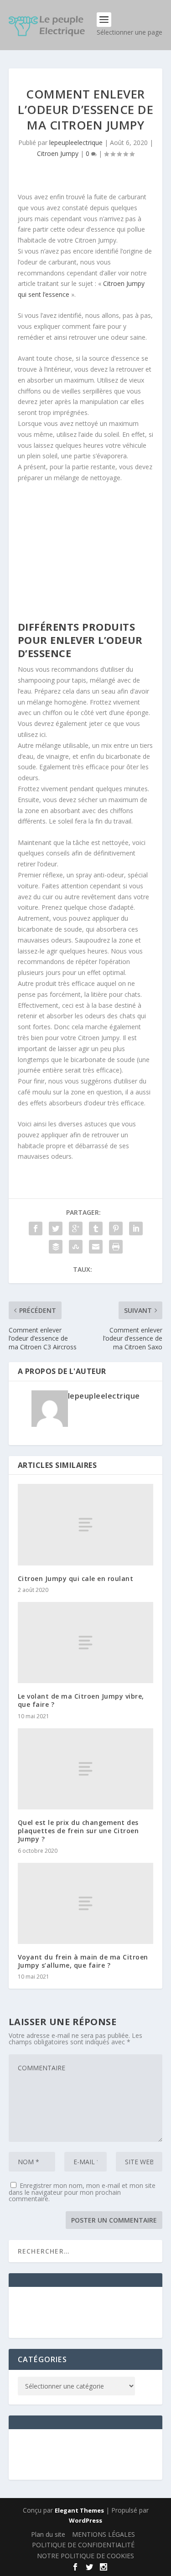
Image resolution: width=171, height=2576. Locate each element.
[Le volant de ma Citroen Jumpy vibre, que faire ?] (86, 1643)
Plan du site (48, 2534)
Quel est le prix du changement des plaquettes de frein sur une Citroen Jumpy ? (78, 1831)
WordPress (85, 2520)
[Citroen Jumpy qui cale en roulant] (86, 1524)
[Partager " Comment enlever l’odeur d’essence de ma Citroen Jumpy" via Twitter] (56, 1228)
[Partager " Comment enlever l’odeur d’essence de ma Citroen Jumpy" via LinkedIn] (136, 1228)
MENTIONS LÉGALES (104, 2534)
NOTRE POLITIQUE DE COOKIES (85, 2556)
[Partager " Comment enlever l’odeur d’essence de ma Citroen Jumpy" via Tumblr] (96, 1228)
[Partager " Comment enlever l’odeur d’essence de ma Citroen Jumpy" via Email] (96, 1247)
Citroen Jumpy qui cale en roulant (76, 1578)
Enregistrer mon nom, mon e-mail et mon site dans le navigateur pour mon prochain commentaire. (82, 2192)
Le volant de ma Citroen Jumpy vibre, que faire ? (81, 1700)
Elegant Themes (79, 2510)
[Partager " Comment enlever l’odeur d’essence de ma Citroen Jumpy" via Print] (116, 1247)
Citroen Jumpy (58, 153)
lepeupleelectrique (76, 143)
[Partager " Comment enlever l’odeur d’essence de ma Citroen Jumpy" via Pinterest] (116, 1228)
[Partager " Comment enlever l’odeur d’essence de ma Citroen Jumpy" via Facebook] (36, 1228)
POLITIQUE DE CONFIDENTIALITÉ (83, 2545)
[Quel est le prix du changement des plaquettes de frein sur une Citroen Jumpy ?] (86, 1769)
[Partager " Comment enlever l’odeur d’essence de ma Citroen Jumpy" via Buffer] (56, 1247)
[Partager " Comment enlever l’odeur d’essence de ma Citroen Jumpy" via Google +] (76, 1228)
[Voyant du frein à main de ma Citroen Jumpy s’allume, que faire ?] (86, 1903)
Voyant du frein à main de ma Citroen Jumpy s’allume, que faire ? (83, 1961)
